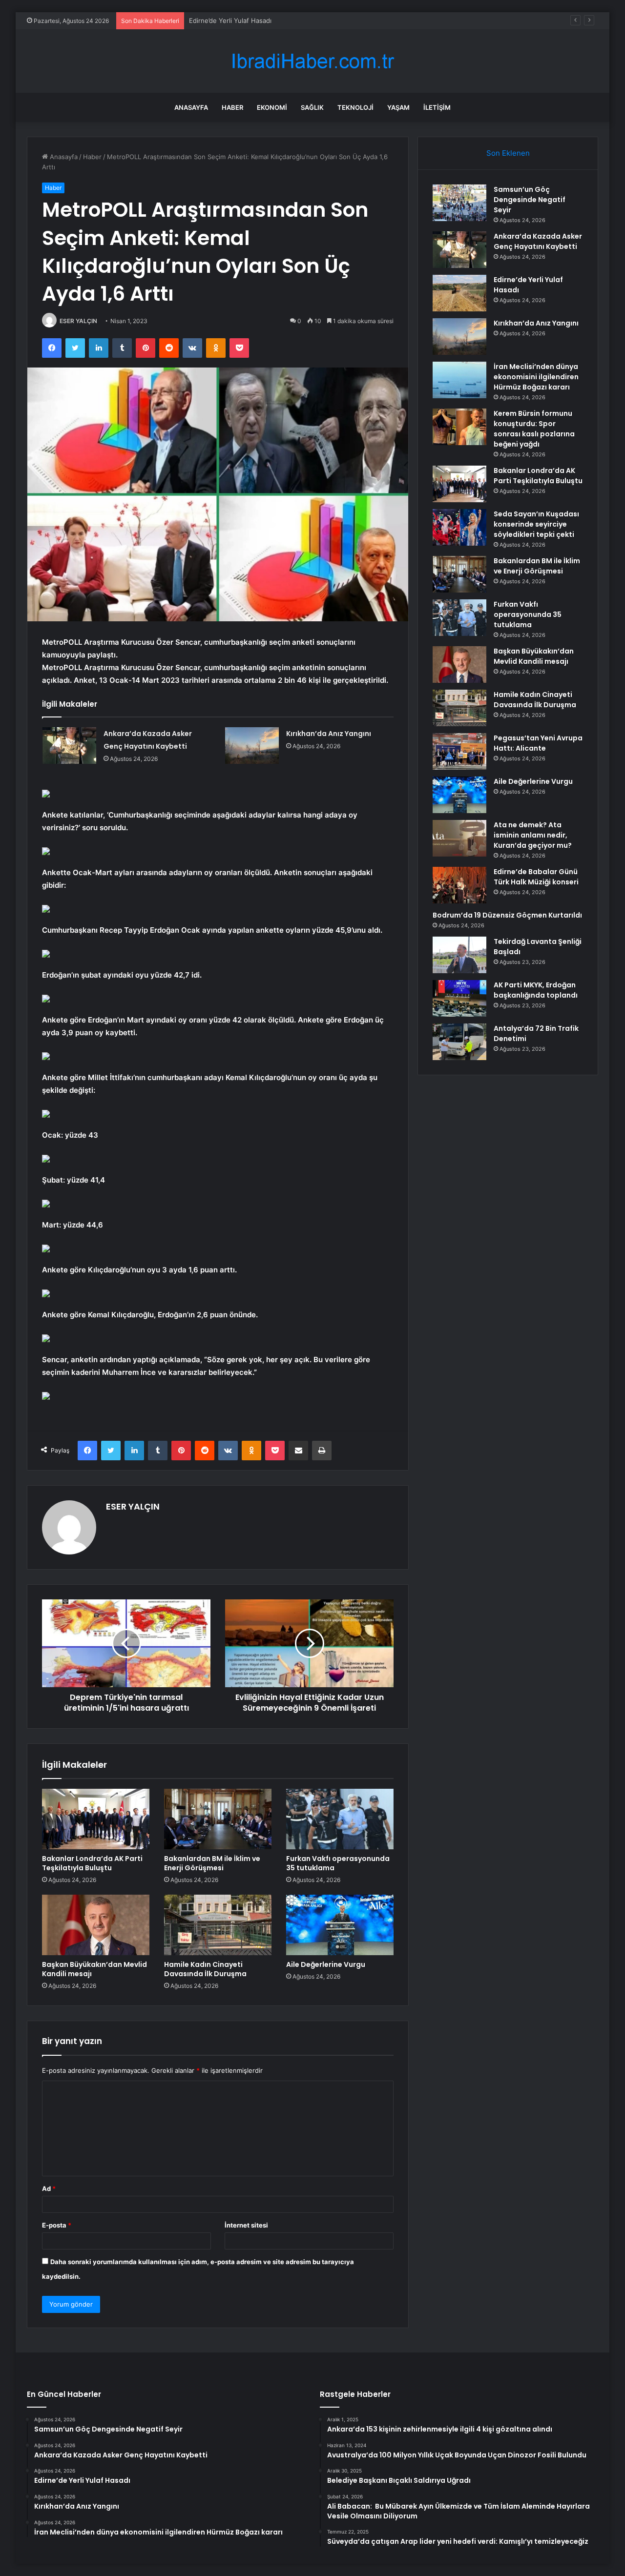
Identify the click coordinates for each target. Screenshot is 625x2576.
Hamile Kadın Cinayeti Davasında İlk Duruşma (205, 1969)
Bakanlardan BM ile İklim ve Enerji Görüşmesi (212, 1863)
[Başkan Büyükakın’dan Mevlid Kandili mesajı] (96, 1925)
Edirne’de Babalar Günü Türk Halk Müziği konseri (536, 877)
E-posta (57, 2225)
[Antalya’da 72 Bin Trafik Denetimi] (459, 1042)
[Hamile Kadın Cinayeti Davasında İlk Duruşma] (218, 1925)
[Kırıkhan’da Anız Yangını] (252, 746)
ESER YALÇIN (78, 321)
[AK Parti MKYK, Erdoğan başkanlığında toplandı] (459, 998)
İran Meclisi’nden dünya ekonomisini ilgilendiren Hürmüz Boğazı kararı (536, 377)
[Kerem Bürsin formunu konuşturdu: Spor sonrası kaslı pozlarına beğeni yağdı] (459, 427)
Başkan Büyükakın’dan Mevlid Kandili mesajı (94, 1969)
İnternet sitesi (246, 2225)
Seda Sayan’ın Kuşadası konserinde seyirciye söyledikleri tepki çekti (536, 524)
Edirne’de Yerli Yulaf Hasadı (230, 20)
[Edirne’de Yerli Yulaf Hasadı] (459, 293)
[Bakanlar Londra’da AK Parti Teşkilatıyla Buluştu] (96, 1819)
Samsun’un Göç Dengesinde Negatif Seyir (530, 200)
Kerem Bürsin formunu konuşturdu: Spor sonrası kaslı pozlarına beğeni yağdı (534, 429)
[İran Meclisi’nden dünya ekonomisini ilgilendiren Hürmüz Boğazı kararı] (459, 380)
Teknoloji (355, 107)
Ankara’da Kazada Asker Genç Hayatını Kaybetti (538, 241)
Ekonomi (272, 107)
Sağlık (312, 107)
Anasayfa (191, 107)
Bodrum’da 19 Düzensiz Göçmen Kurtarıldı (507, 915)
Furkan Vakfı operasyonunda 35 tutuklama (338, 1863)
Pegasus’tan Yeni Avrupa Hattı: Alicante (538, 743)
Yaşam (398, 107)
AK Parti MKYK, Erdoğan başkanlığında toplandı (536, 990)
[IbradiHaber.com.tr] (312, 61)
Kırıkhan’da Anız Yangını (329, 734)
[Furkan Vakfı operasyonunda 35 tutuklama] (340, 1819)
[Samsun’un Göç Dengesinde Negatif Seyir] (459, 203)
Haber (232, 107)
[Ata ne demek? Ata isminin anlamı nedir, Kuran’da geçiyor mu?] (459, 838)
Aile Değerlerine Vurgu (326, 1964)
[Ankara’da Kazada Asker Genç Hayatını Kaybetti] (69, 746)
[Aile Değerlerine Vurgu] (340, 1925)
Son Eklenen (508, 153)
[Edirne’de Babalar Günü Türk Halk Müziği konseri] (459, 885)
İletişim (437, 107)
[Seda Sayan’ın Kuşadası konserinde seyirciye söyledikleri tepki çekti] (459, 527)
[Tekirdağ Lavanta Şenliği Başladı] (459, 955)
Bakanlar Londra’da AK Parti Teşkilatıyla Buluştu (92, 1863)
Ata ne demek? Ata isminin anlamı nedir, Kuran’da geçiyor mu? (533, 835)
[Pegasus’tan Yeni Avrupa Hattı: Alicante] (459, 751)
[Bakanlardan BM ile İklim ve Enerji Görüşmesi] (218, 1819)
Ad (49, 2188)
